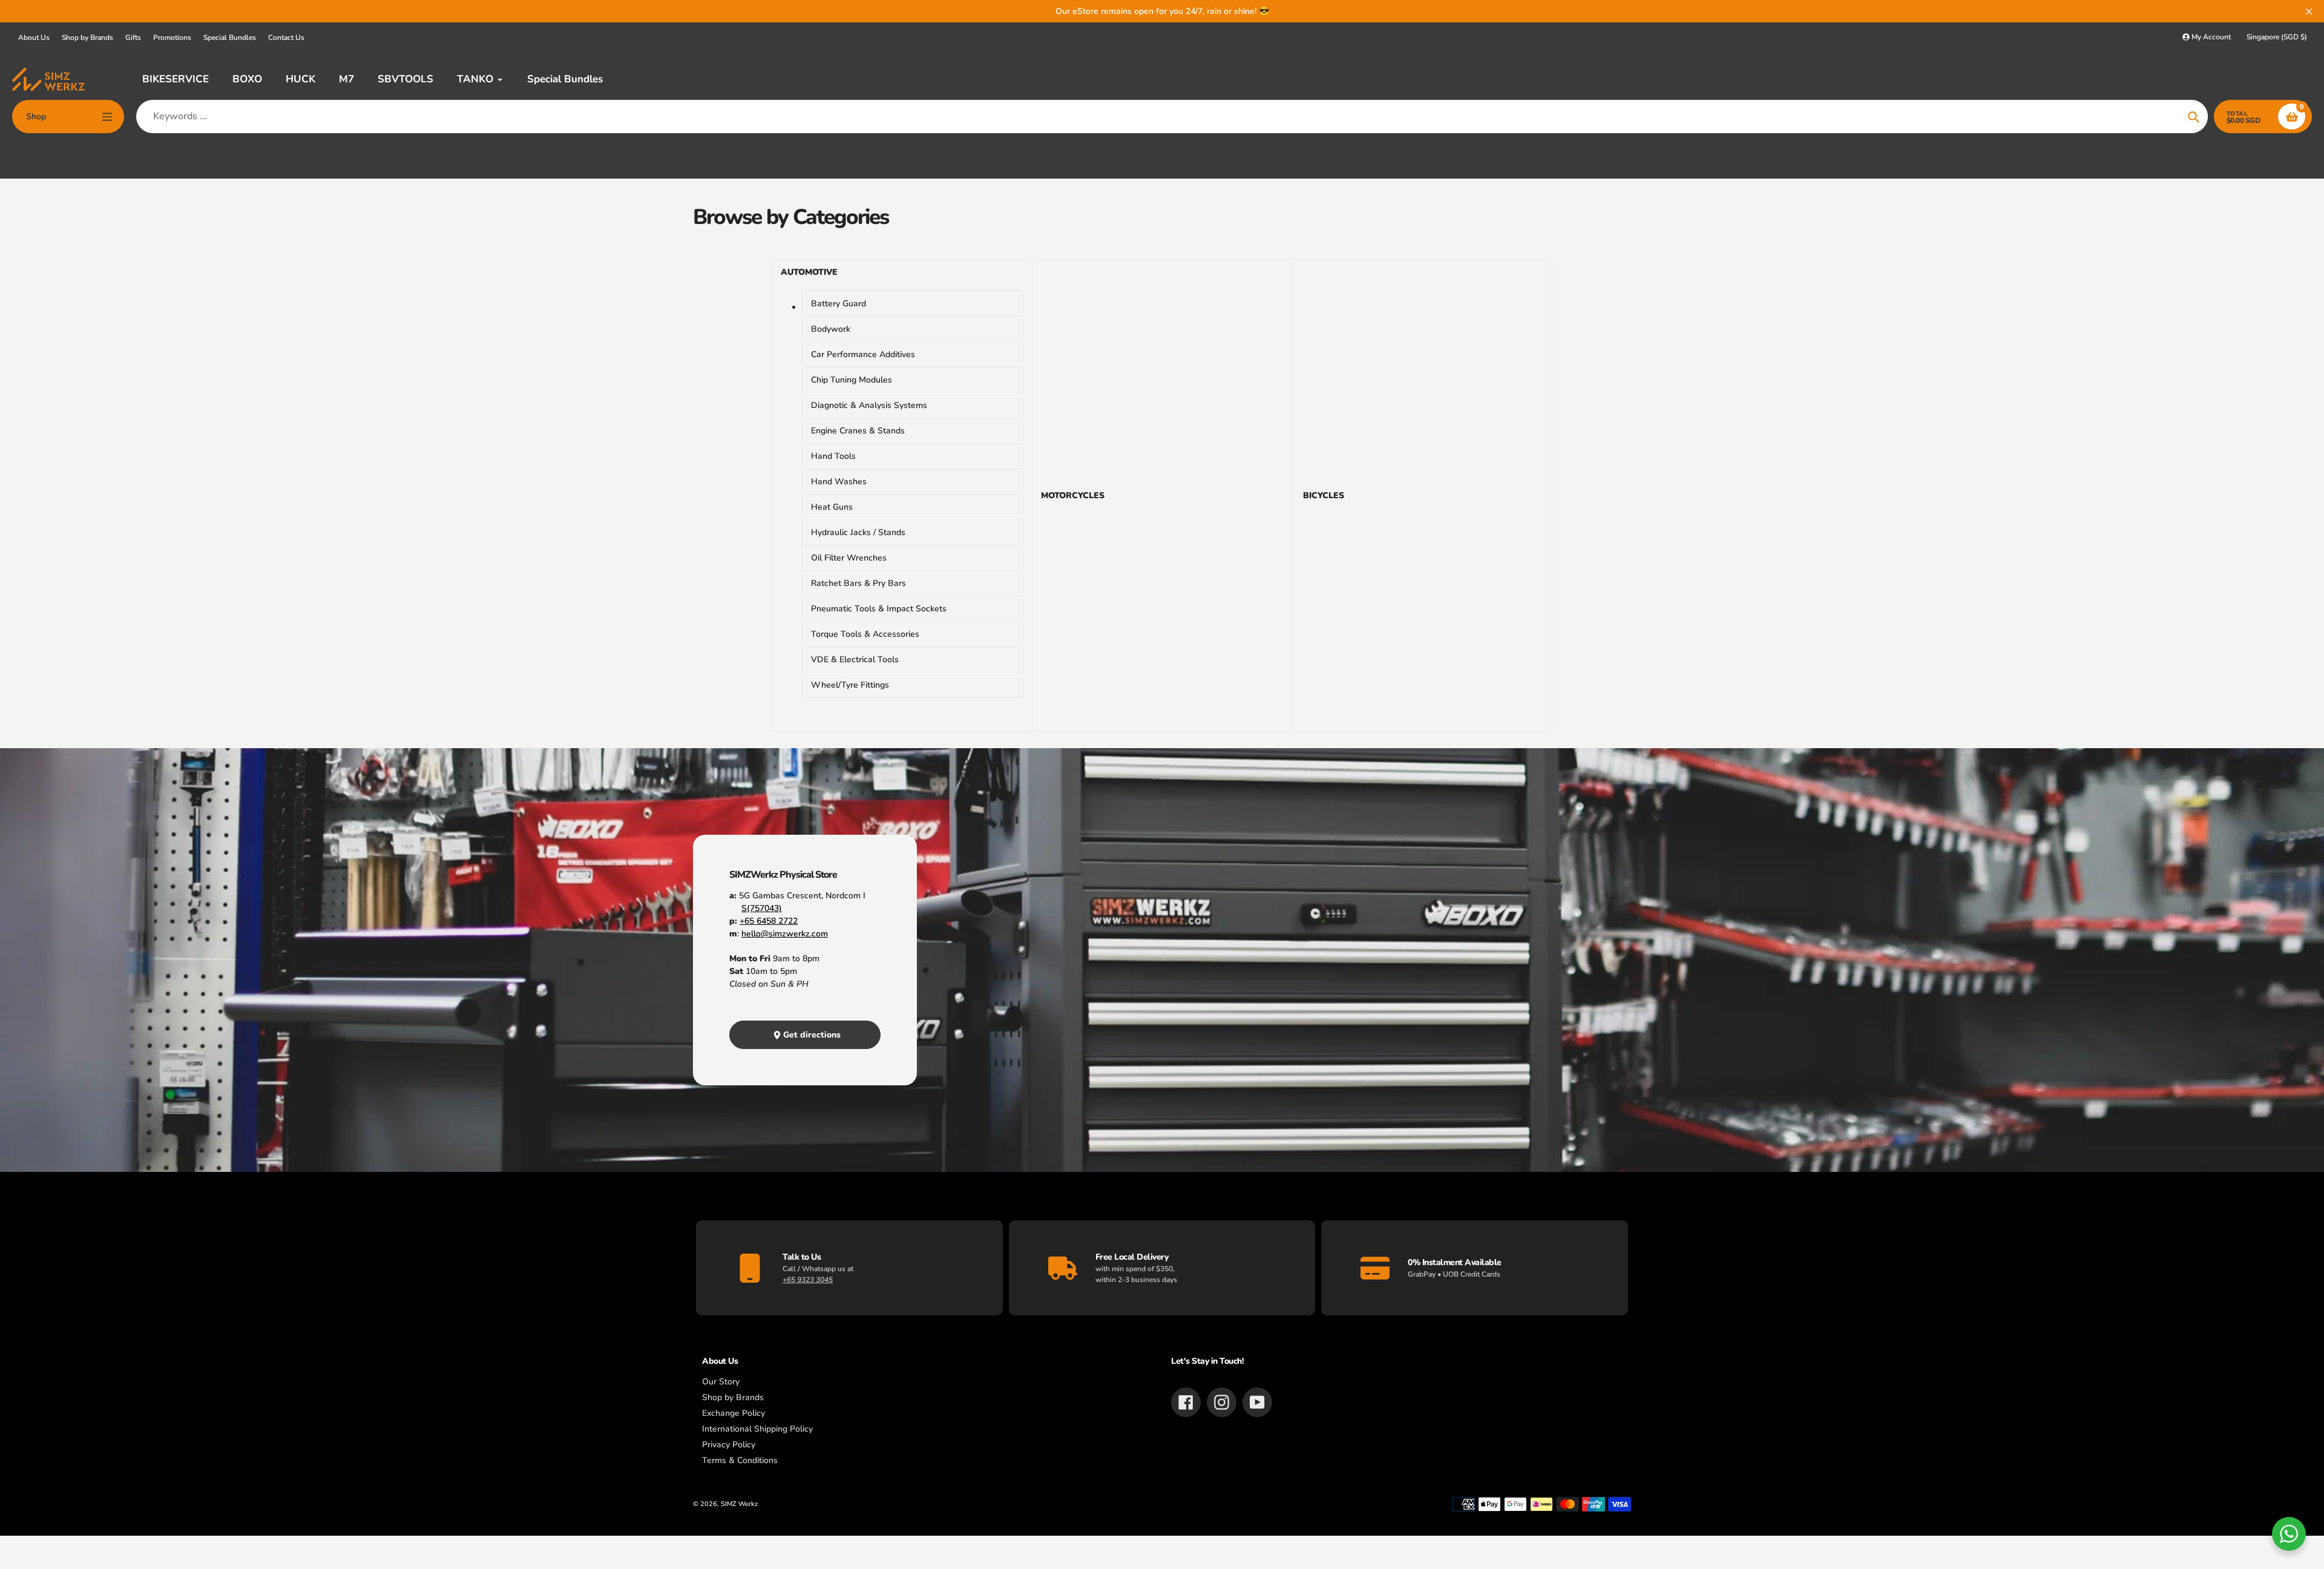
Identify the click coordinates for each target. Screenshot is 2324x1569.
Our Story (721, 1382)
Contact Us (286, 38)
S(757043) (762, 908)
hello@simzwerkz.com (785, 934)
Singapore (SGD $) (2277, 37)
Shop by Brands (87, 38)
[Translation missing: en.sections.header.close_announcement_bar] (2309, 12)
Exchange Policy (734, 1413)
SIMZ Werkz (739, 1504)
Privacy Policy (729, 1445)
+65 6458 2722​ (769, 921)
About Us (34, 38)
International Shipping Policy (757, 1429)
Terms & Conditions (740, 1460)
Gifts (133, 38)
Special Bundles (230, 38)
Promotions (172, 38)
